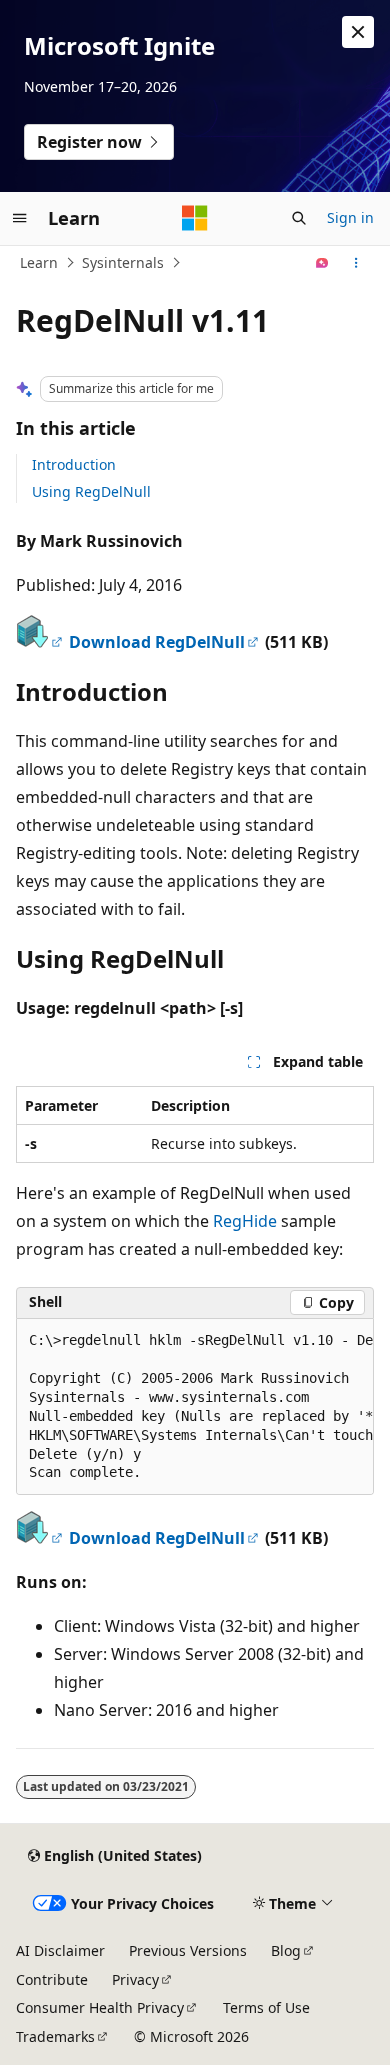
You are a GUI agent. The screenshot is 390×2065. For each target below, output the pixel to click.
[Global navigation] (20, 218)
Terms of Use (266, 2007)
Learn (39, 262)
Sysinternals (123, 262)
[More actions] (356, 263)
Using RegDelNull (91, 491)
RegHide (245, 1221)
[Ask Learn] (322, 263)
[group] (195, 1407)
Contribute (52, 1979)
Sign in (350, 217)
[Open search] (299, 218)
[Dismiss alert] (358, 32)
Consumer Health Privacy (100, 2007)
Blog (286, 1950)
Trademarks (55, 2036)
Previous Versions (188, 1950)
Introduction (74, 464)
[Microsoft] (195, 218)
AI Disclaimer (60, 1950)
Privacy (135, 1979)
